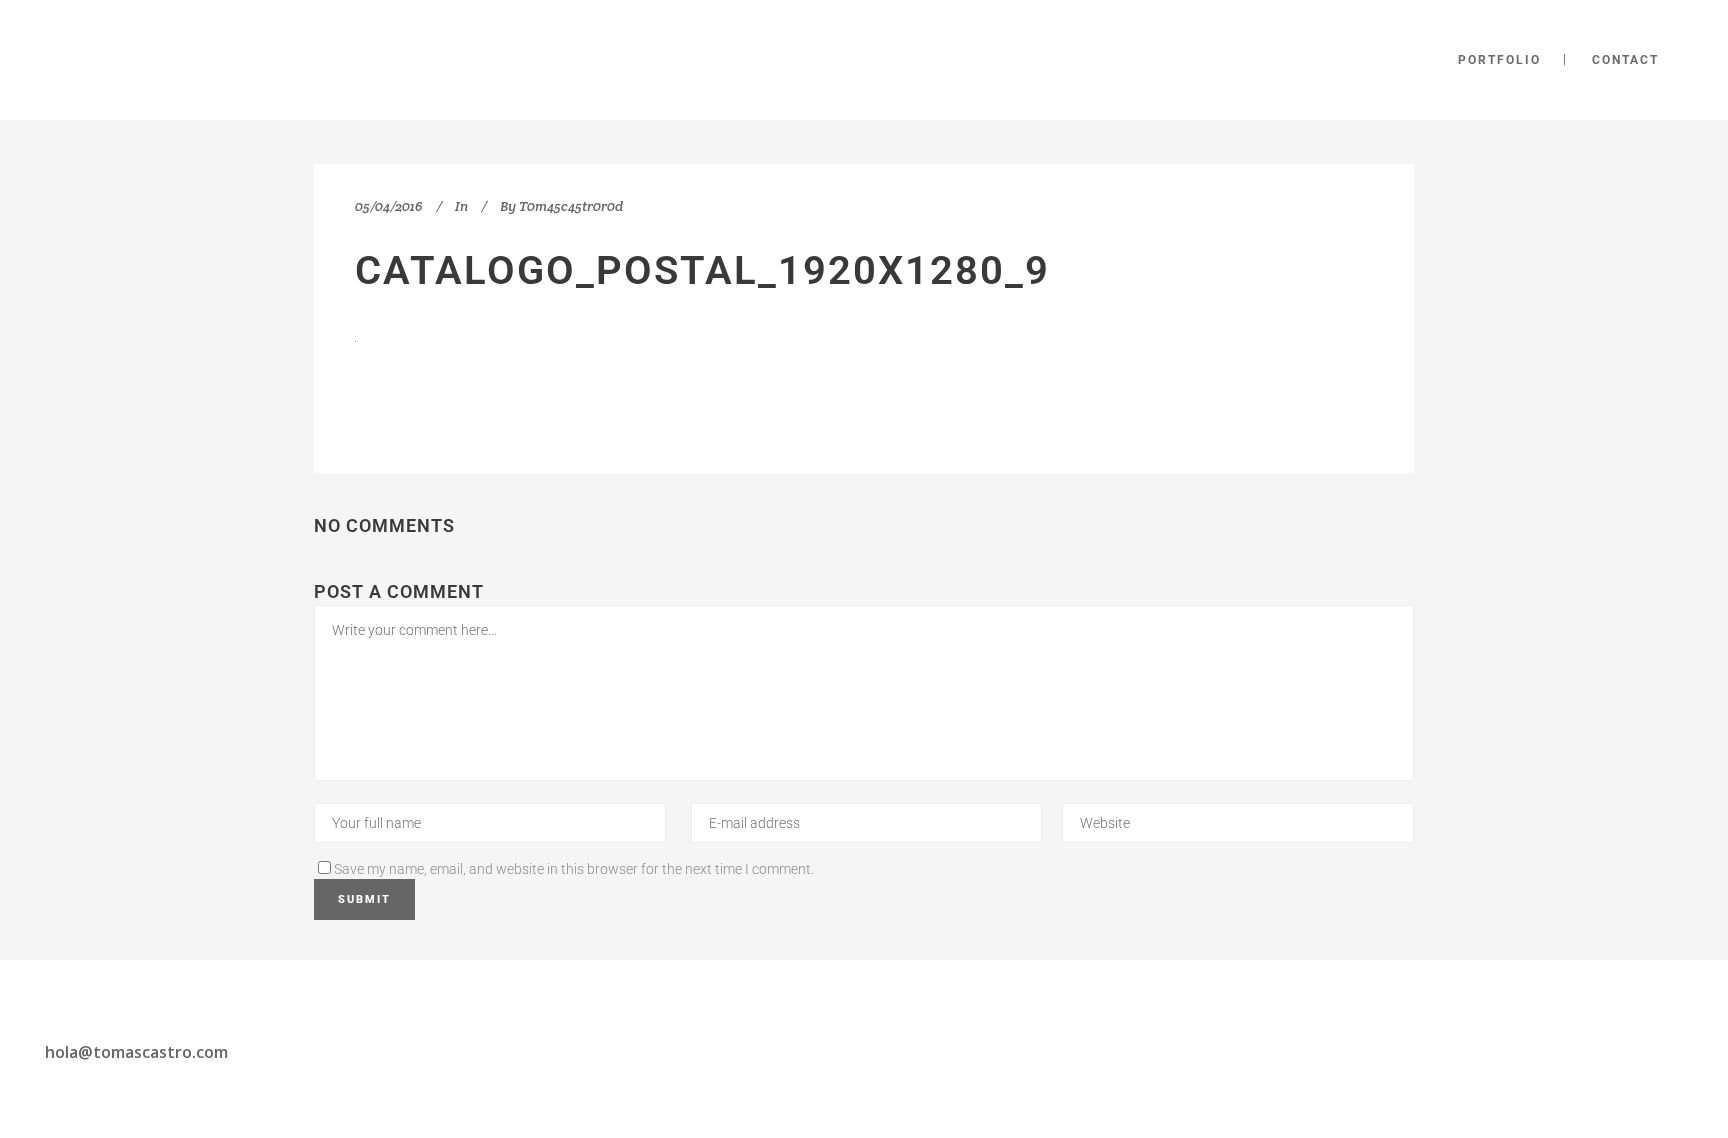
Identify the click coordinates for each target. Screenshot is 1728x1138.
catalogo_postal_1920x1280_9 (702, 270)
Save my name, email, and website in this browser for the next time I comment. (574, 869)
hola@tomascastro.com (136, 1052)
